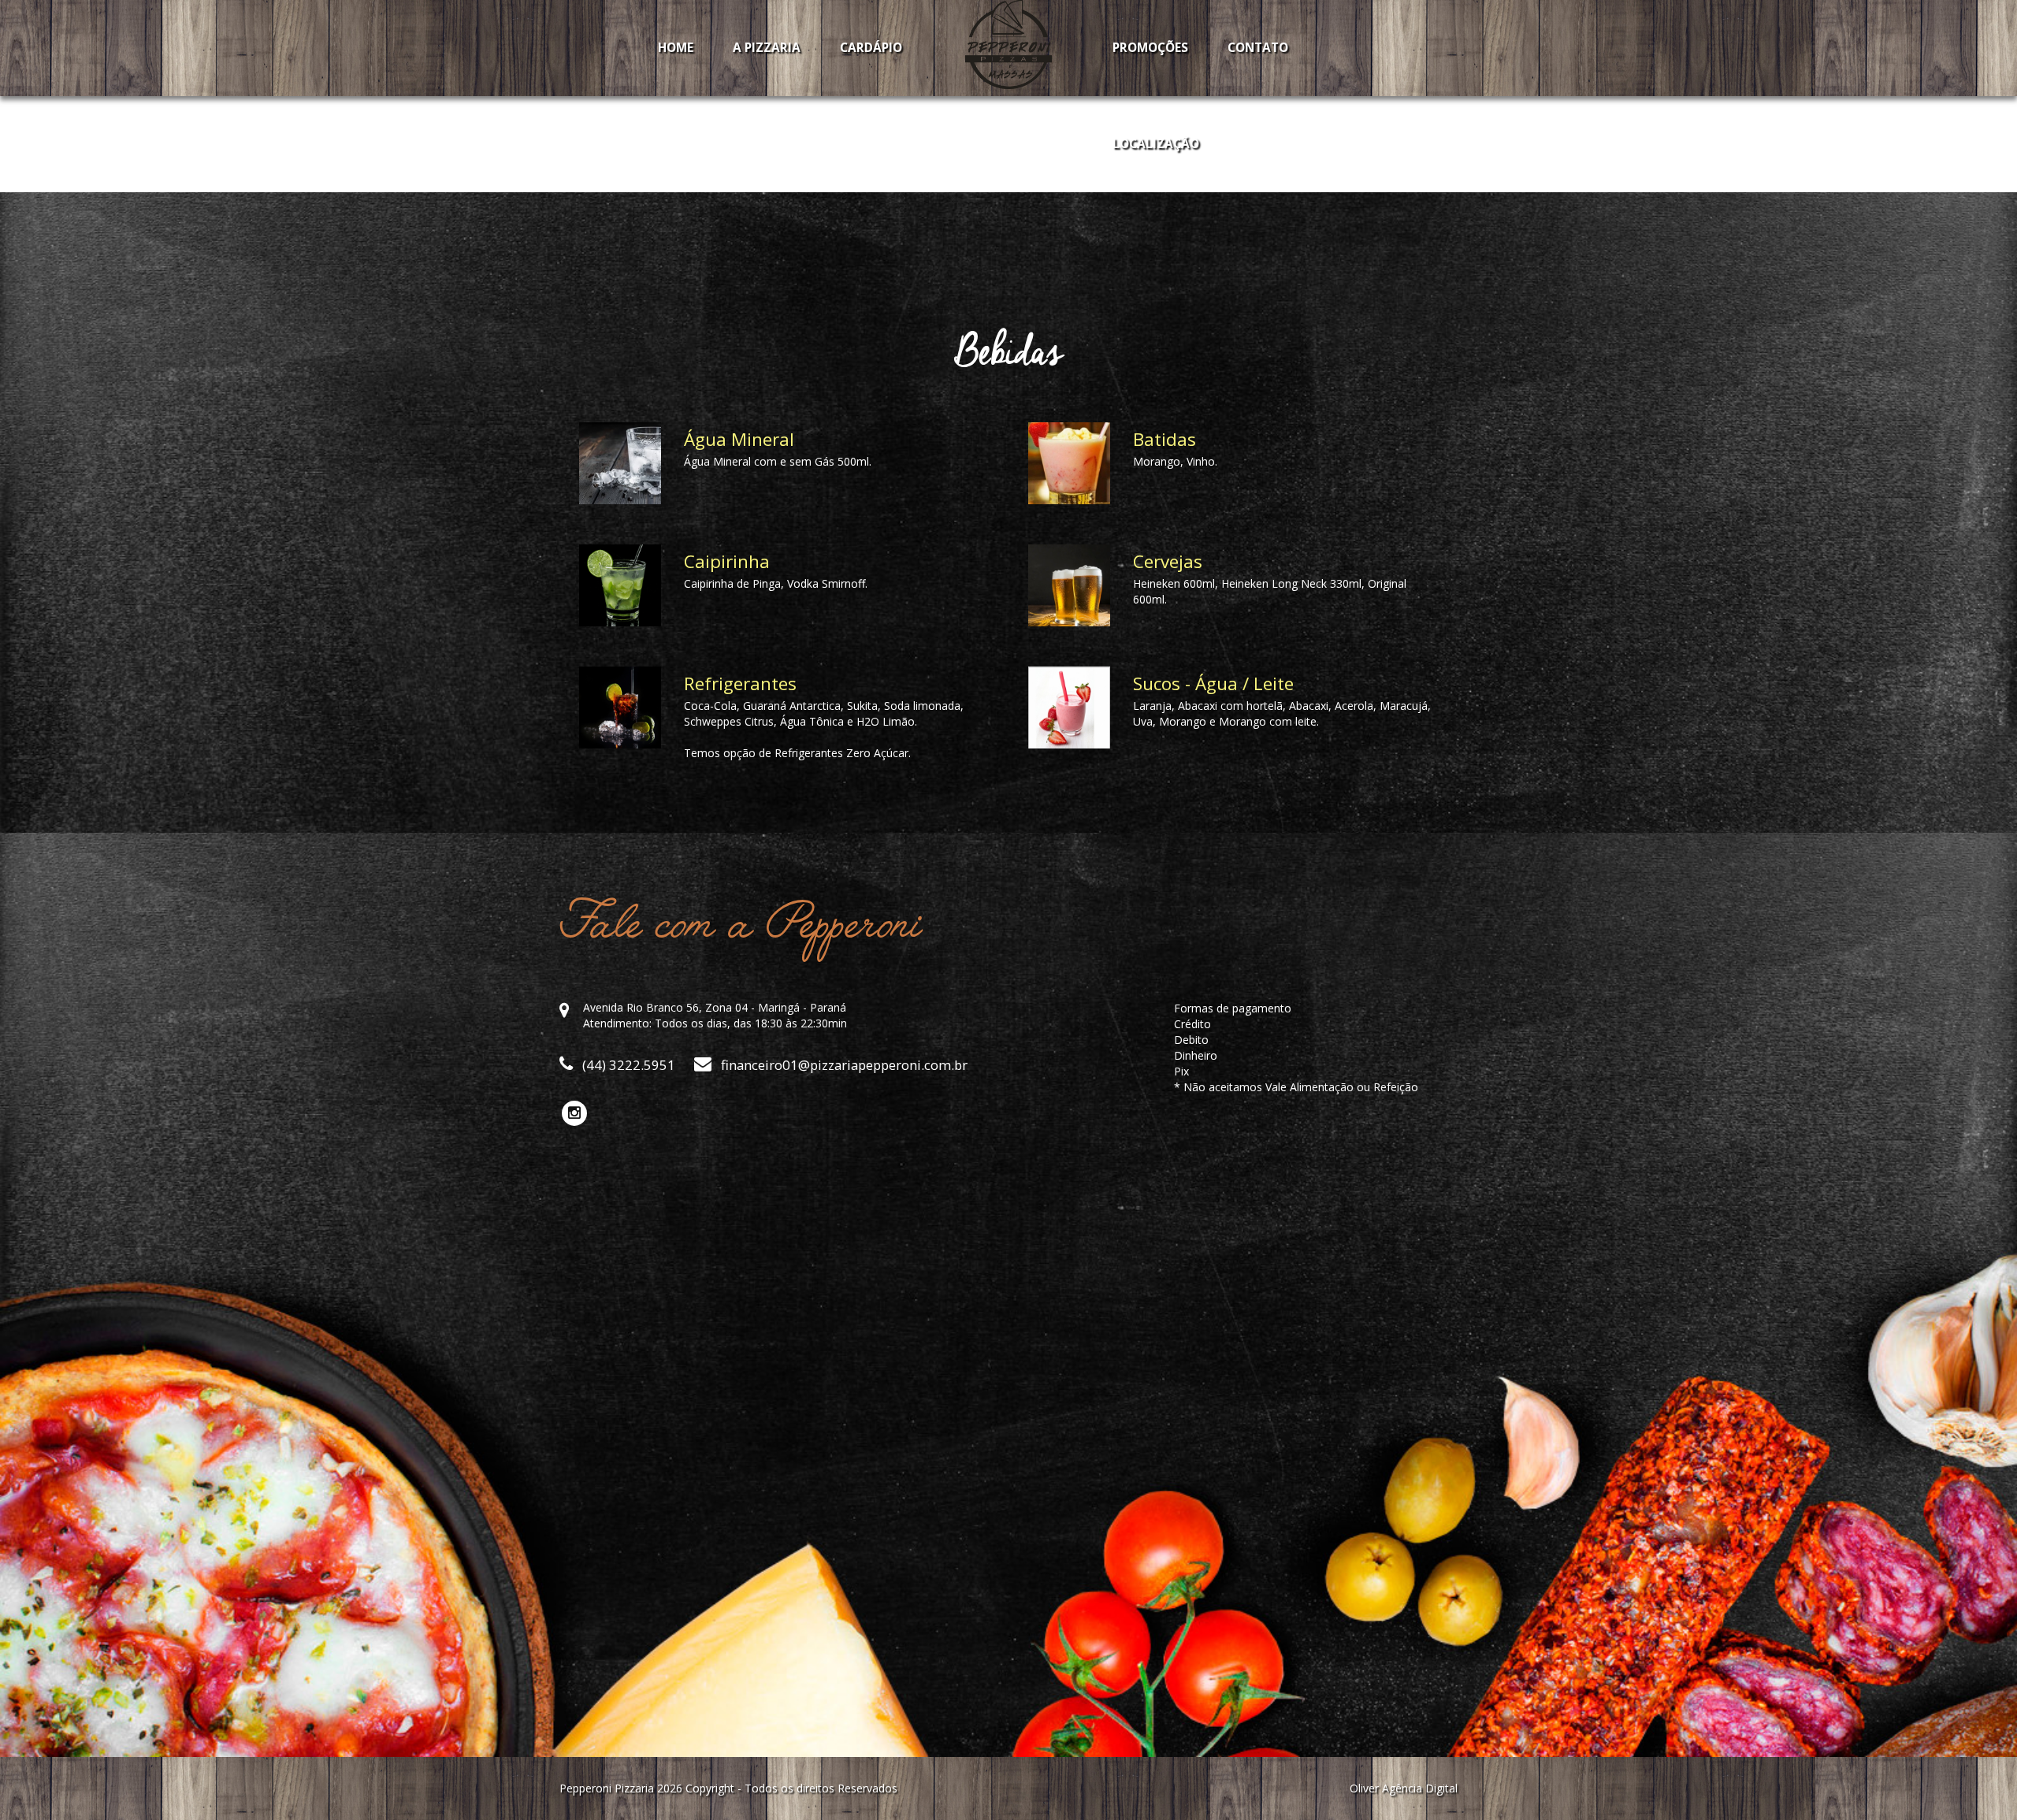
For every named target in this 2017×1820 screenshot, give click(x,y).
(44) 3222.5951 (627, 1065)
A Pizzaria (767, 48)
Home (676, 48)
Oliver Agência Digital (1404, 1788)
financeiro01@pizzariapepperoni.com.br (843, 1065)
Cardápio (871, 48)
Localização (1156, 144)
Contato (1258, 48)
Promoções (1150, 48)
